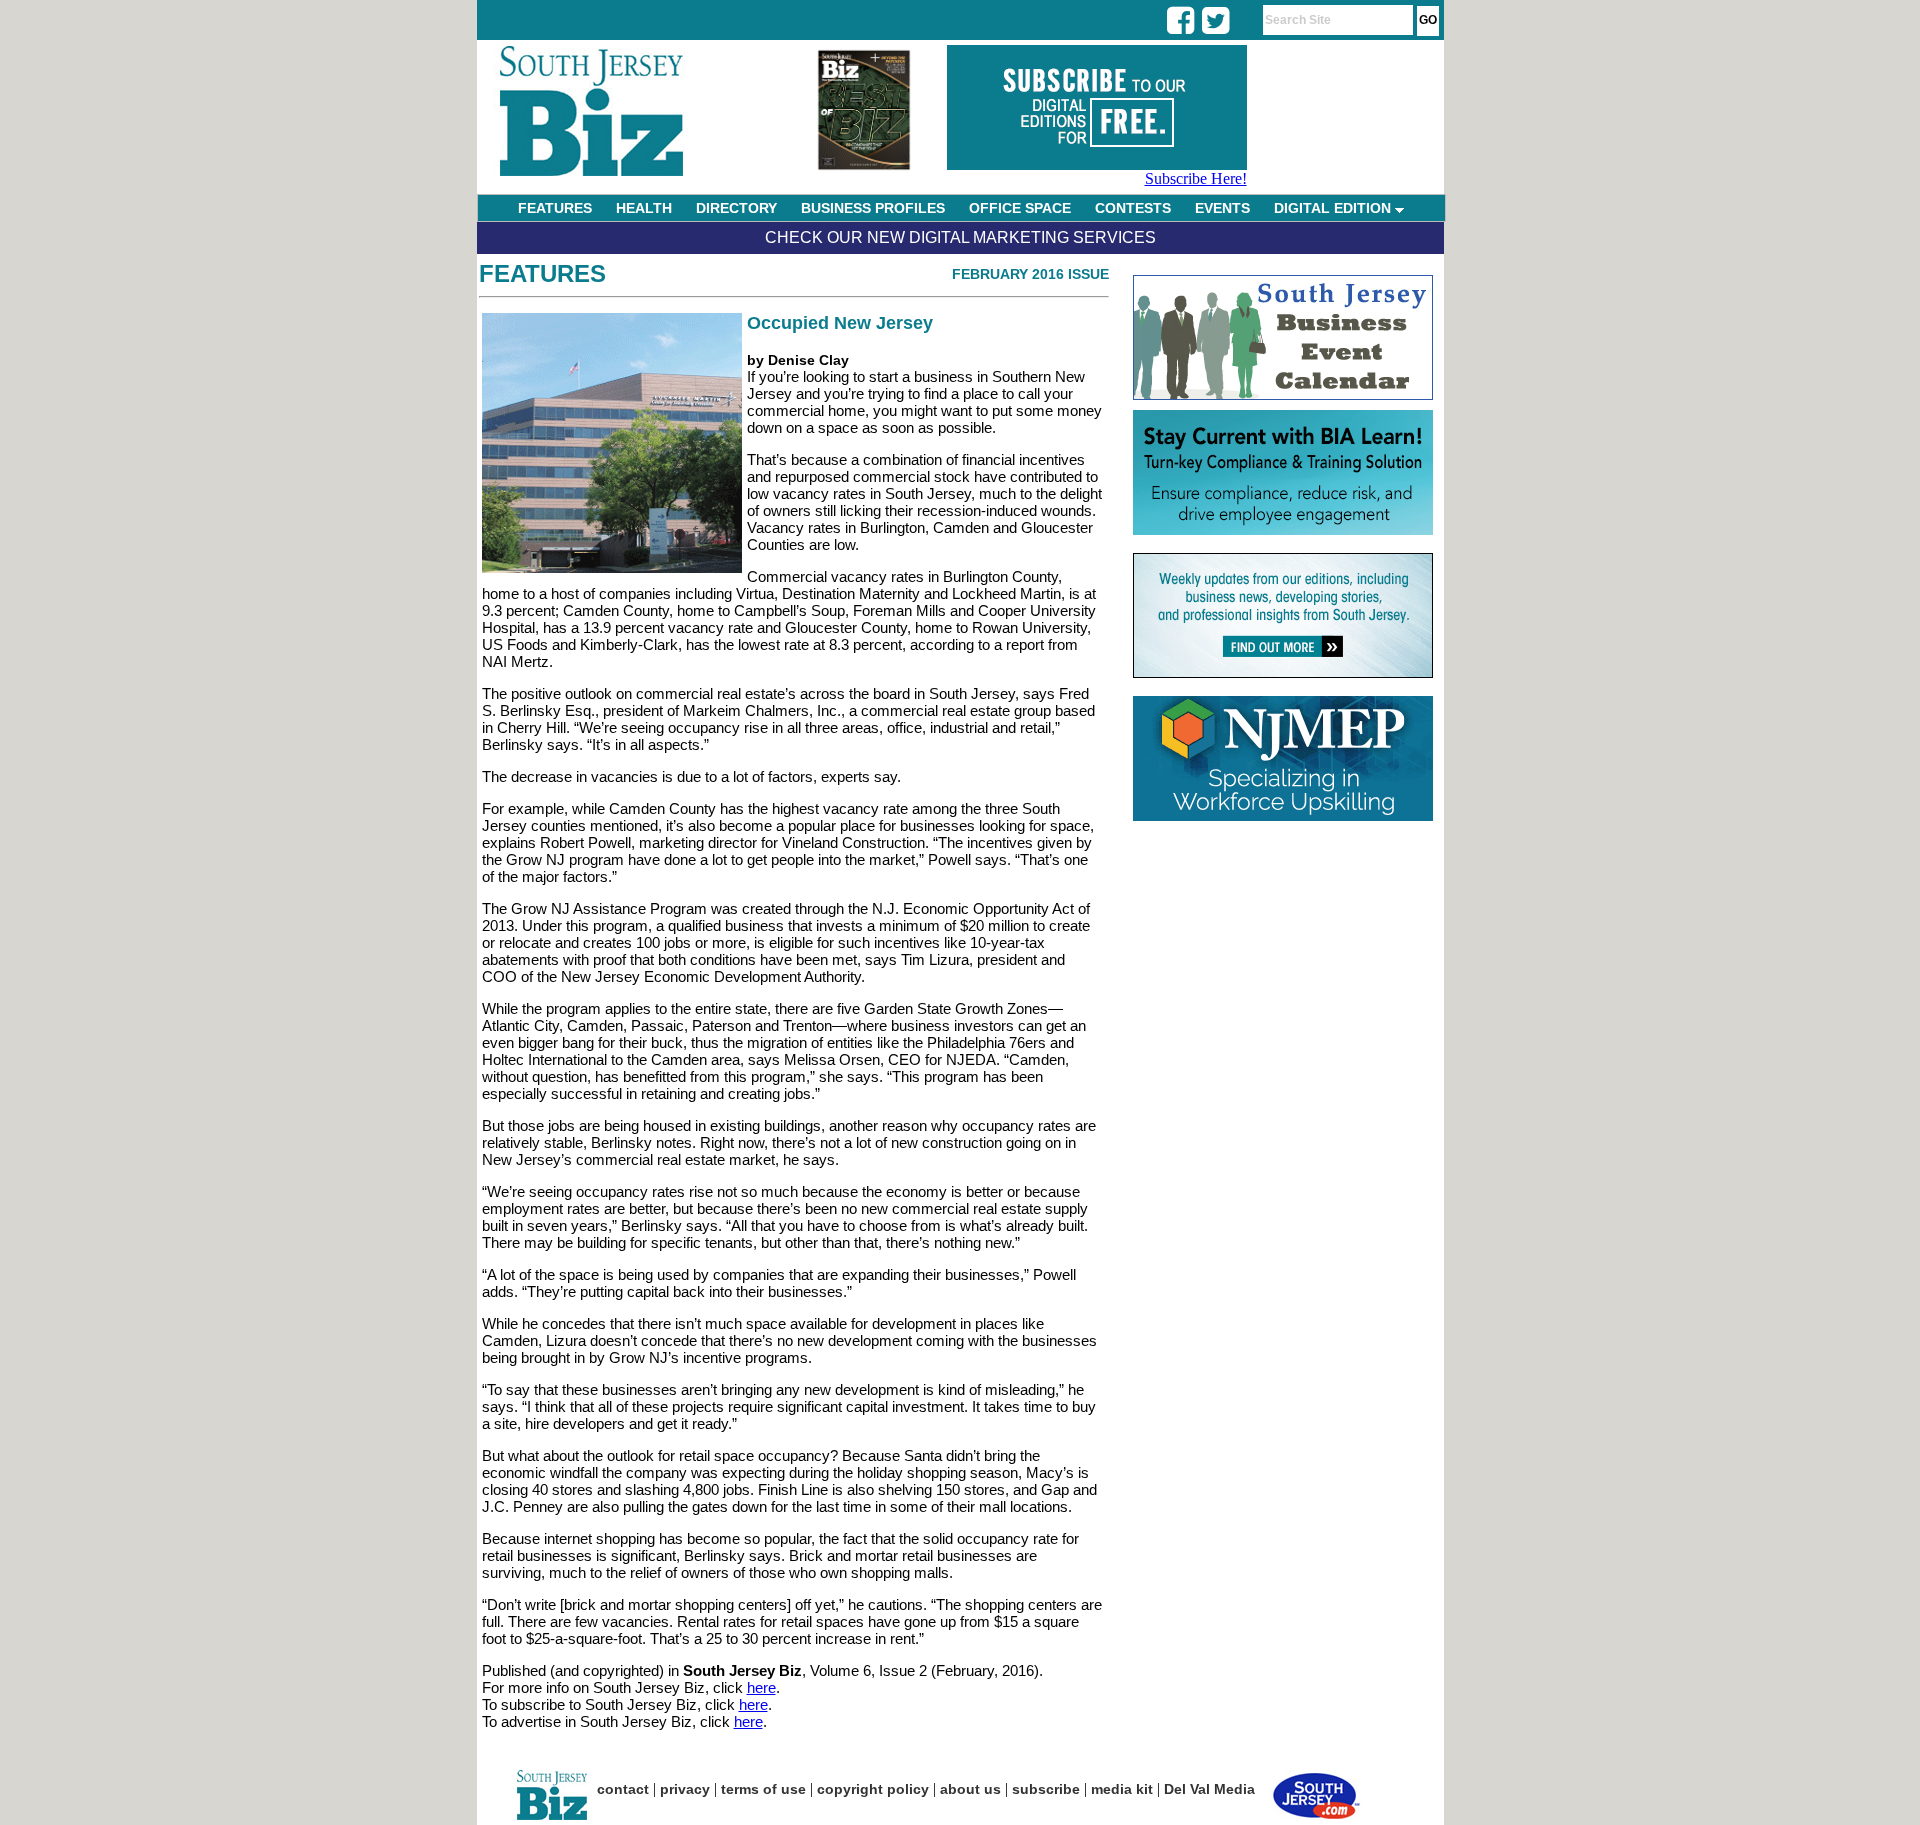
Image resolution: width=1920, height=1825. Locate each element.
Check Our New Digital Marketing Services (960, 237)
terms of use (763, 1789)
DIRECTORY (736, 208)
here (761, 1687)
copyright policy (873, 1789)
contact (623, 1789)
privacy (685, 1789)
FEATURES (555, 208)
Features (542, 273)
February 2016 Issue (1030, 274)
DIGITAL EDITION (1334, 208)
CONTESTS (1133, 208)
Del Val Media (1209, 1789)
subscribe (1046, 1789)
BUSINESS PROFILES (873, 208)
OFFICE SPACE (1020, 208)
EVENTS (1222, 208)
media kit (1122, 1789)
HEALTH (644, 208)
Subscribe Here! (1196, 178)
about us (970, 1789)
